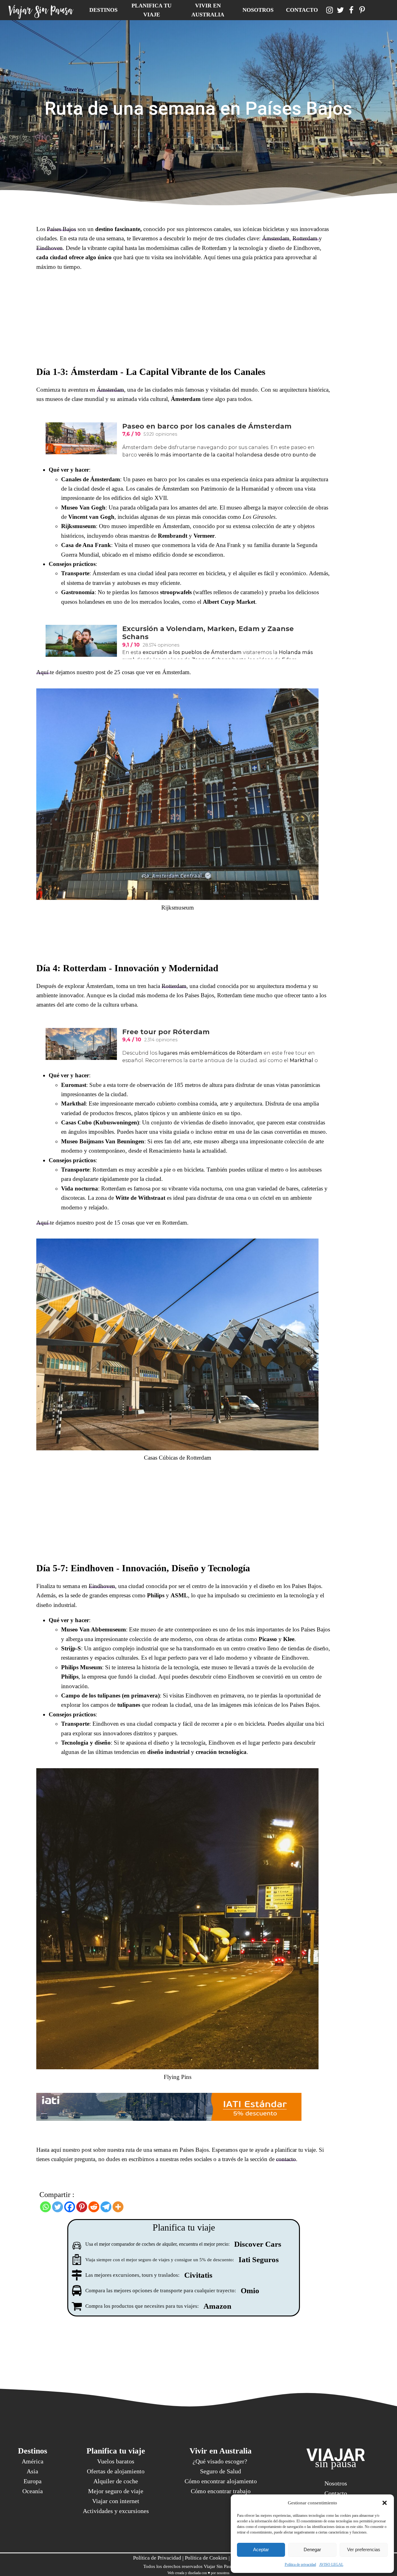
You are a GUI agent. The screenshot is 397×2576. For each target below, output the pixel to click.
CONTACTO (302, 10)
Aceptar (261, 2549)
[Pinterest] (82, 2207)
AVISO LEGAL (331, 2565)
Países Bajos (61, 229)
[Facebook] (70, 2207)
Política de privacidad (300, 2565)
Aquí (43, 672)
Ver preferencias (364, 2549)
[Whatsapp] (45, 2207)
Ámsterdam (276, 238)
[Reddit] (94, 2207)
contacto (286, 2159)
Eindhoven (49, 248)
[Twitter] (58, 2207)
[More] (118, 2207)
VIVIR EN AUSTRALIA (208, 10)
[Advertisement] (184, 321)
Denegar (312, 2549)
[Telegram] (106, 2207)
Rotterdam (306, 238)
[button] (385, 2503)
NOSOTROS (258, 10)
